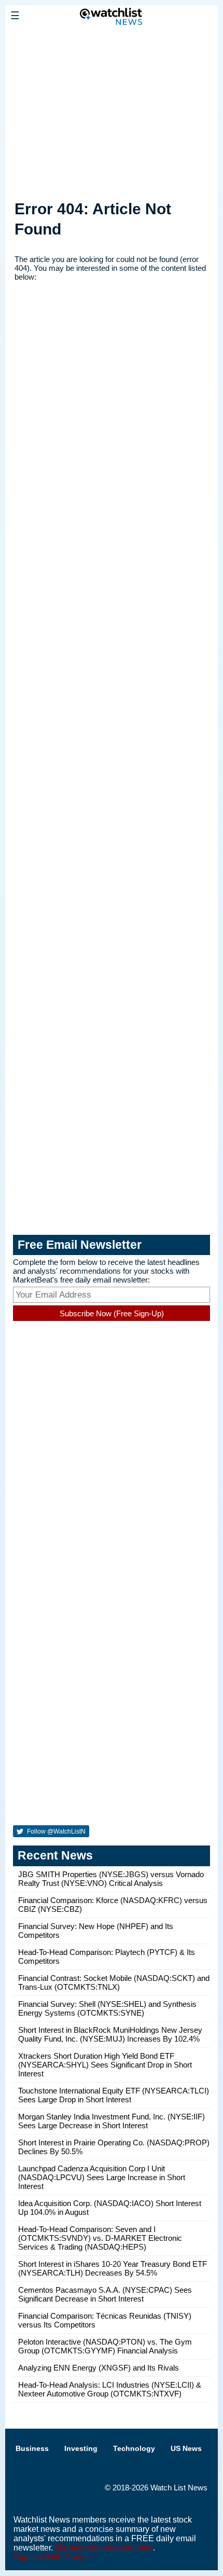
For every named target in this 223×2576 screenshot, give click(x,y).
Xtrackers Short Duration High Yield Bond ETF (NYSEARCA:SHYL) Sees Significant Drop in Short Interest (105, 2065)
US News (186, 2448)
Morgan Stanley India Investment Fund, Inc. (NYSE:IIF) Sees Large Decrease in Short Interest (112, 2121)
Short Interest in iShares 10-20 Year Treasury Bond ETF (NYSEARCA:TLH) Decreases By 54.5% (113, 2268)
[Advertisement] (112, 111)
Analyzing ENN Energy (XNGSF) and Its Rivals (99, 2368)
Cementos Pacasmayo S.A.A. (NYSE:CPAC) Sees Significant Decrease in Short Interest (105, 2294)
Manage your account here (104, 2548)
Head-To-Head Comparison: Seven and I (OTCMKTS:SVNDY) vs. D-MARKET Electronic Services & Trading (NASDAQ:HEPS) (100, 2238)
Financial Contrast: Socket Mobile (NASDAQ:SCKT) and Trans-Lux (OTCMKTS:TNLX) (114, 1982)
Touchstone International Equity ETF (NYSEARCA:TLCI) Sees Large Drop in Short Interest (114, 2095)
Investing (81, 2448)
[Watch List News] (112, 39)
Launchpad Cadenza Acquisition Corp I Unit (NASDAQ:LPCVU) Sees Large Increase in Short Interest (102, 2177)
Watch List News (179, 2488)
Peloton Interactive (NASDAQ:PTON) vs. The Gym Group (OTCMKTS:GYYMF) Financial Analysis (105, 2346)
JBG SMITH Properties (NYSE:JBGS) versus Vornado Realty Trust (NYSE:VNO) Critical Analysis (111, 1879)
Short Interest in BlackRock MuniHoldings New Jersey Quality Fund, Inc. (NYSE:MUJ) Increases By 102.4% (110, 2034)
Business (32, 2448)
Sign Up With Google (52, 2557)
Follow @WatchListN (55, 1831)
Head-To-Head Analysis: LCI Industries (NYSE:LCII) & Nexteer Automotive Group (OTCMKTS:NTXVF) (110, 2389)
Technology (134, 2448)
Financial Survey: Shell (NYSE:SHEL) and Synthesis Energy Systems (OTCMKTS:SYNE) (107, 2008)
